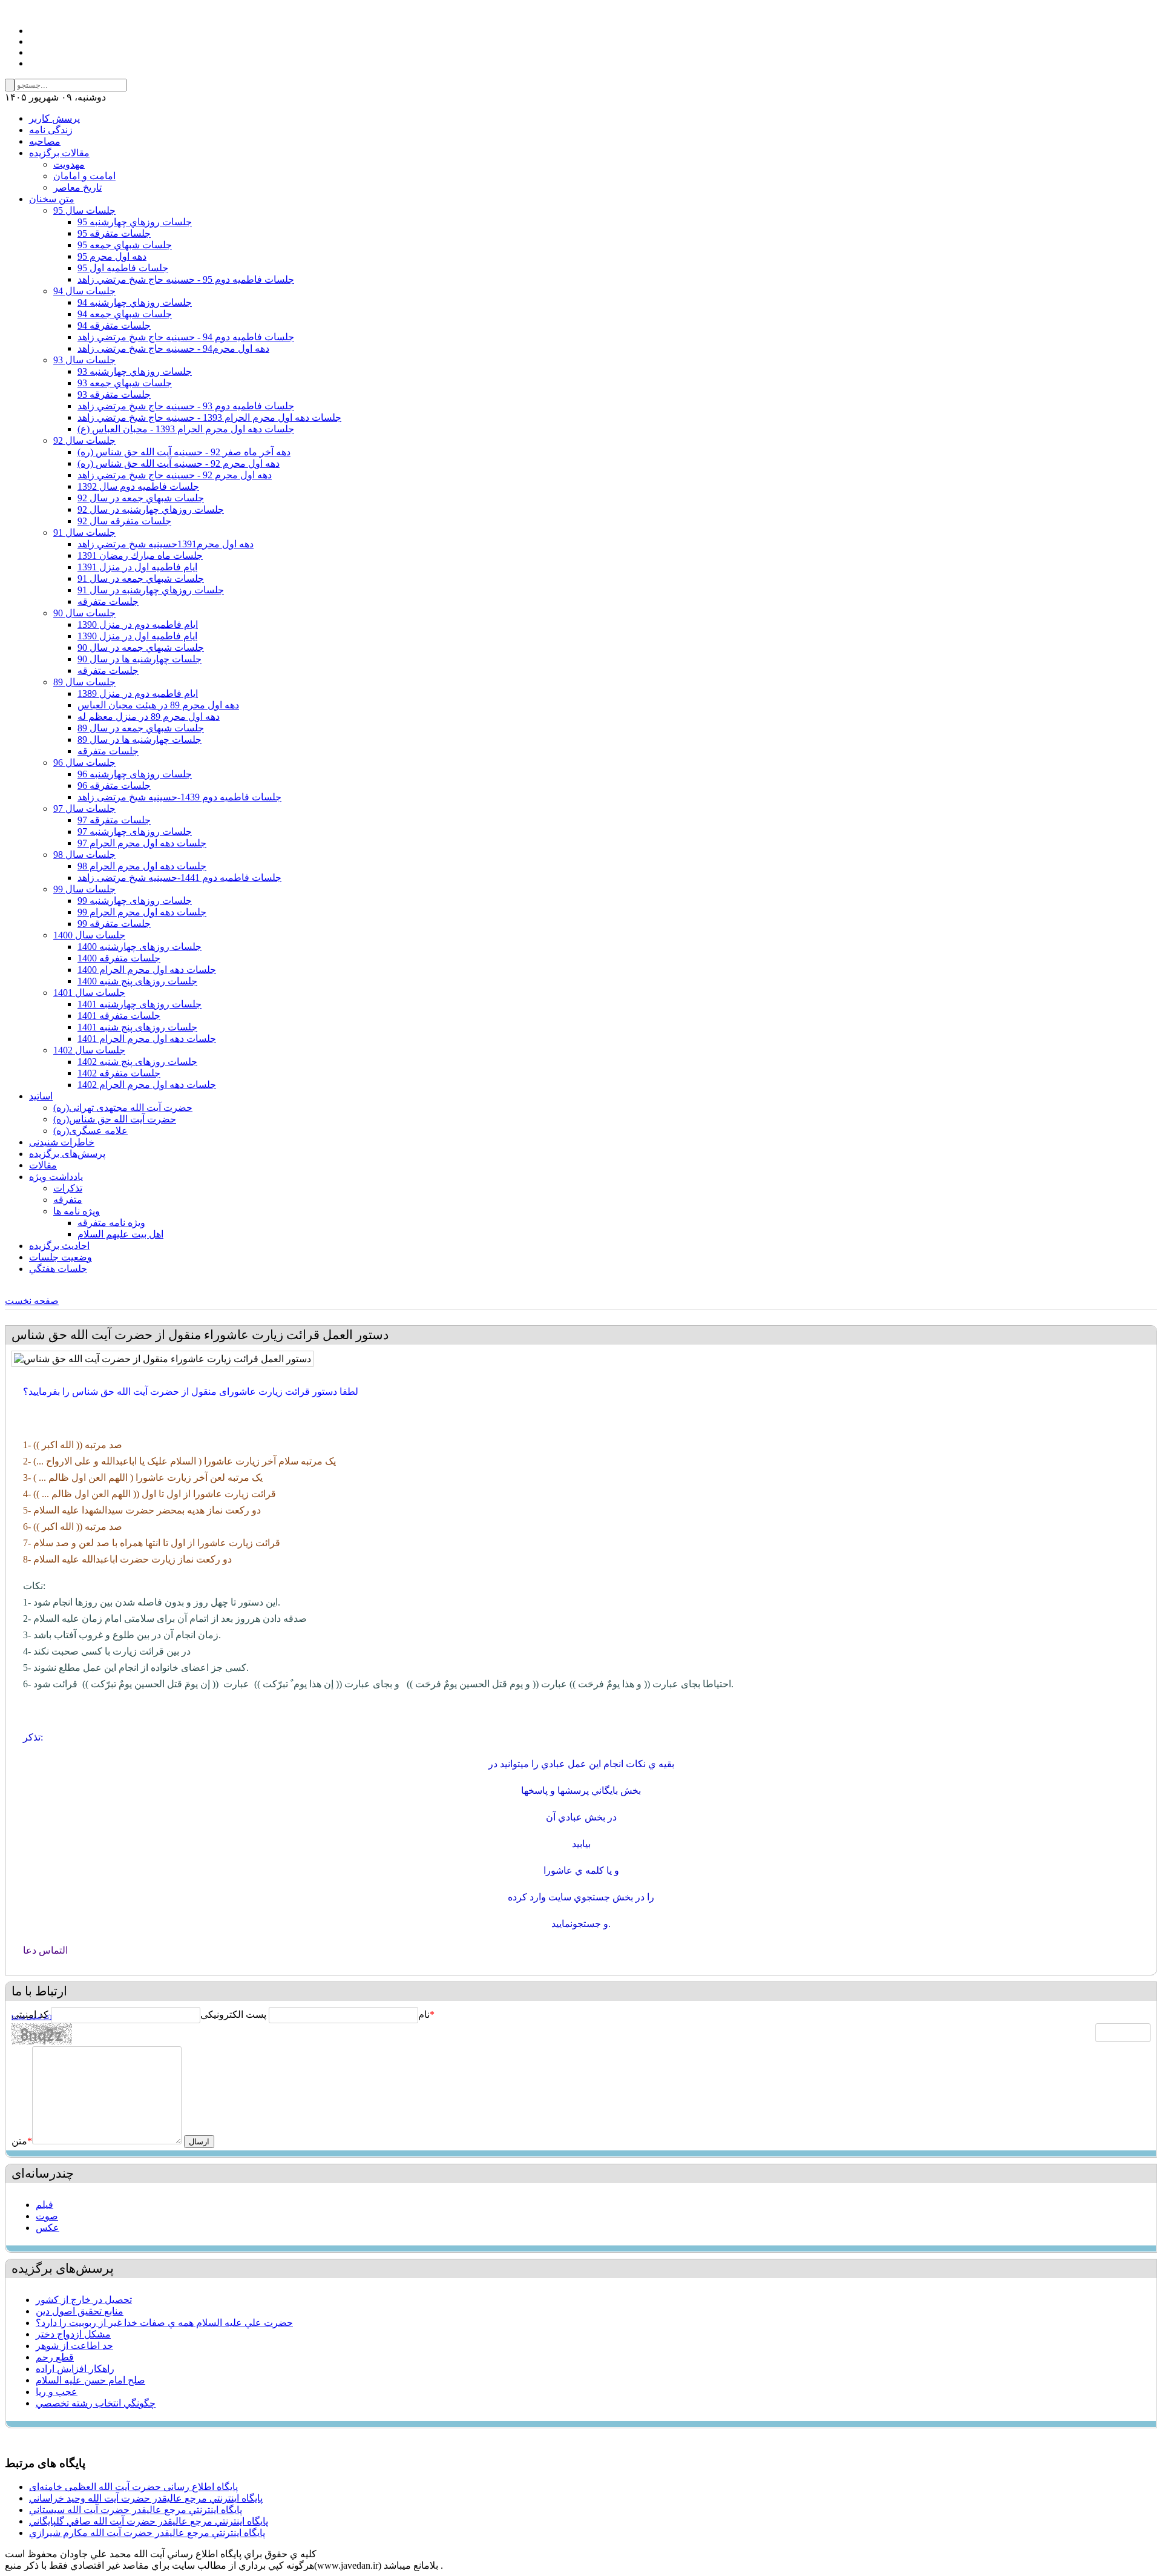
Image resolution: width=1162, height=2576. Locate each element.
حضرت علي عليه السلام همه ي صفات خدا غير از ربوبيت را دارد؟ (164, 2323)
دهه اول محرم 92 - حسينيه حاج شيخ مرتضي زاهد (175, 475)
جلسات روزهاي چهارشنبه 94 (135, 302)
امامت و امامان (84, 176)
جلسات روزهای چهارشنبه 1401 (140, 1004)
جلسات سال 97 (84, 809)
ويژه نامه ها (77, 1211)
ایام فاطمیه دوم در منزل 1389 (138, 693)
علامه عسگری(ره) (90, 1131)
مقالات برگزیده (59, 153)
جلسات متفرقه (108, 601)
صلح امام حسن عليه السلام (90, 2380)
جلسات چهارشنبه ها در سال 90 (140, 659)
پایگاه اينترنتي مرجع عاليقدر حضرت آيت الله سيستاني (136, 2510)
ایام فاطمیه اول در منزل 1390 (137, 636)
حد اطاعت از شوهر (74, 2346)
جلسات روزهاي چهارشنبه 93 (135, 371)
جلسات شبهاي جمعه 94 (125, 314)
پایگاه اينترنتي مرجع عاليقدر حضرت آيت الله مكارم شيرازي (147, 2533)
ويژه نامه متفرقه (111, 1223)
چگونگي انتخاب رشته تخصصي (96, 2403)
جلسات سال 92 (84, 440)
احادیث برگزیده (59, 1246)
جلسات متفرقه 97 (114, 820)
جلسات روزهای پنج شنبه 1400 (137, 981)
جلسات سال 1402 (89, 1050)
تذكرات (68, 1188)
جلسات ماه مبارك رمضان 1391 (140, 555)
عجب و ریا (57, 2392)
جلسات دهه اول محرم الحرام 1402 (147, 1085)
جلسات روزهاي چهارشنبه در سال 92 (151, 509)
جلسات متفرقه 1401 (119, 1016)
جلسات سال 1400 (89, 935)
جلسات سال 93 (84, 360)
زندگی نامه (51, 130)
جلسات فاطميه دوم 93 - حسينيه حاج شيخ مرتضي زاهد (186, 406)
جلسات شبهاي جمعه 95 (125, 245)
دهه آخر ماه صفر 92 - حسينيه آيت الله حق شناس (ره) (184, 452)
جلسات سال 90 (84, 613)
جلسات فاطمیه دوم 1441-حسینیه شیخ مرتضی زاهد (179, 878)
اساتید (41, 1096)
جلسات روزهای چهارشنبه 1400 (140, 947)
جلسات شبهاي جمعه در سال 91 (141, 578)
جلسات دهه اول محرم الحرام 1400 (147, 970)
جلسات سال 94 (84, 291)
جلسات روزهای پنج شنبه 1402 (137, 1062)
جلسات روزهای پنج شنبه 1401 (137, 1027)
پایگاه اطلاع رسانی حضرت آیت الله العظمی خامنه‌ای (133, 2487)
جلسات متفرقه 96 (114, 786)
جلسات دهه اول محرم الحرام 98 (142, 866)
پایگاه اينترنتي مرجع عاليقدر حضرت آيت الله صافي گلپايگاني (149, 2521)
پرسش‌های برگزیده (67, 1154)
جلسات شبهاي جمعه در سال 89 (141, 728)
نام (424, 2014)
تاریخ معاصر (77, 187)
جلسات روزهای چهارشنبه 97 (135, 832)
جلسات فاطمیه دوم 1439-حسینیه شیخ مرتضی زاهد (179, 797)
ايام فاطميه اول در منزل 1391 (137, 567)
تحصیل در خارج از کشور (84, 2300)
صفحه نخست (32, 1301)
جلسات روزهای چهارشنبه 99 (135, 901)
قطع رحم (55, 2357)
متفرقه (68, 1200)
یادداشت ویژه (56, 1177)
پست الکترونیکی (233, 2014)
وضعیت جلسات (61, 1257)
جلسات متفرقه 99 (114, 924)
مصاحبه (45, 141)
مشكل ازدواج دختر (73, 2334)
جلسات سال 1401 (89, 993)
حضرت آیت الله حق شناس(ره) (115, 1119)
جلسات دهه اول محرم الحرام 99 (142, 912)
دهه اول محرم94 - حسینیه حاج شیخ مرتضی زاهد (173, 348)
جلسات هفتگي (58, 1269)
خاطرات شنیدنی (62, 1142)
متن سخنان (52, 199)
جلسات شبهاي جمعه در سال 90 (141, 647)
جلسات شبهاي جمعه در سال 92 (141, 498)
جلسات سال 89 (84, 682)
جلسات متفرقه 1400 (119, 958)
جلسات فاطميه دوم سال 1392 (138, 486)
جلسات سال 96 (84, 763)
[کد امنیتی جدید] (31, 2017)
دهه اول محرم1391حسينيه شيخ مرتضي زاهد (166, 544)
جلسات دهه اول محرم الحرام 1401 (147, 1039)
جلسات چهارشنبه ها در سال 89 (140, 740)
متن (22, 2141)
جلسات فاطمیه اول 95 (123, 268)
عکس (48, 2228)
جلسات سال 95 (84, 210)
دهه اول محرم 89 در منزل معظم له (149, 716)
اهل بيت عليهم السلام (120, 1234)
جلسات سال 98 (84, 855)
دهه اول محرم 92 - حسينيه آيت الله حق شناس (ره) (179, 463)
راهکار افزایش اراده (75, 2369)
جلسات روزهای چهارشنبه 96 (135, 774)
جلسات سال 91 (84, 532)
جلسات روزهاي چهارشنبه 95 (135, 222)
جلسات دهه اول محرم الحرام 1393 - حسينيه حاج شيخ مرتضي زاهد (209, 417)
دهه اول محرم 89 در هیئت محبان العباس (158, 705)
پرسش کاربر (54, 118)
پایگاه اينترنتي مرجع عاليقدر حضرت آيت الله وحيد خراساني (146, 2498)
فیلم (44, 2205)
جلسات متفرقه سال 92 (124, 521)
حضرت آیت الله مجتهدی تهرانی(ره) (123, 1108)
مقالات (43, 1165)
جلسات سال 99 (84, 889)
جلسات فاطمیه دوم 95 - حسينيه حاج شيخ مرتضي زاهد (186, 279)
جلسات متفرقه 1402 (119, 1073)
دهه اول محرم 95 (112, 256)
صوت (47, 2216)
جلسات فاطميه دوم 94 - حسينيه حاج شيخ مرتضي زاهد (186, 337)
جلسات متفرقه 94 (114, 325)
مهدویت (69, 164)
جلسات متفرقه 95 (114, 233)
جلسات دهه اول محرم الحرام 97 (142, 843)
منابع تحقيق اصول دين (80, 2311)
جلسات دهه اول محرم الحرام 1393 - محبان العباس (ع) (186, 429)
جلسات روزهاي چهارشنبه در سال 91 (151, 590)
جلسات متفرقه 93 (114, 394)
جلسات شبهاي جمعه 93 (125, 383)
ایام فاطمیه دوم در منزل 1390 (138, 624)
